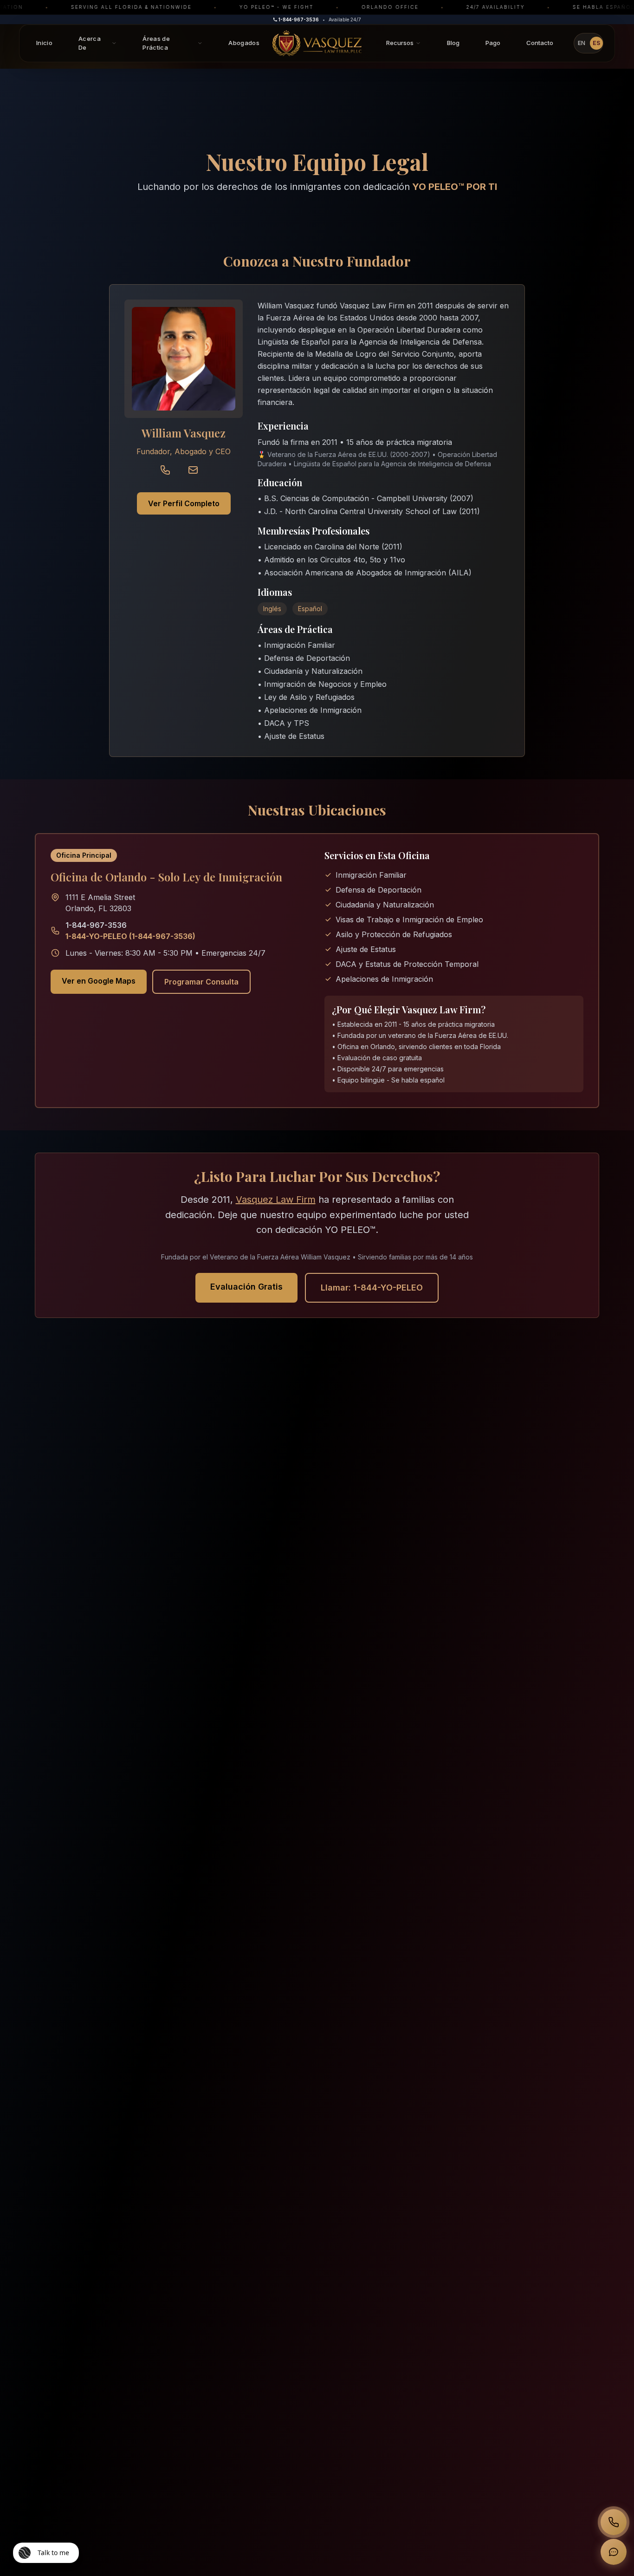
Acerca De (90, 43)
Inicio (44, 43)
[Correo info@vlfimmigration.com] (198, 475)
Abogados (244, 43)
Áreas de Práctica (156, 43)
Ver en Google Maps (99, 981)
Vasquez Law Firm (276, 1200)
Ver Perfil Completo (184, 503)
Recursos (400, 43)
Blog (453, 43)
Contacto (540, 43)
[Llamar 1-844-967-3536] (170, 475)
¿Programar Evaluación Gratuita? (539, 2511)
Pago (493, 43)
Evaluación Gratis (246, 1287)
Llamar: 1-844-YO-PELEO (372, 1288)
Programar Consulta (201, 982)
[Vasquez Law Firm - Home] (317, 43)
